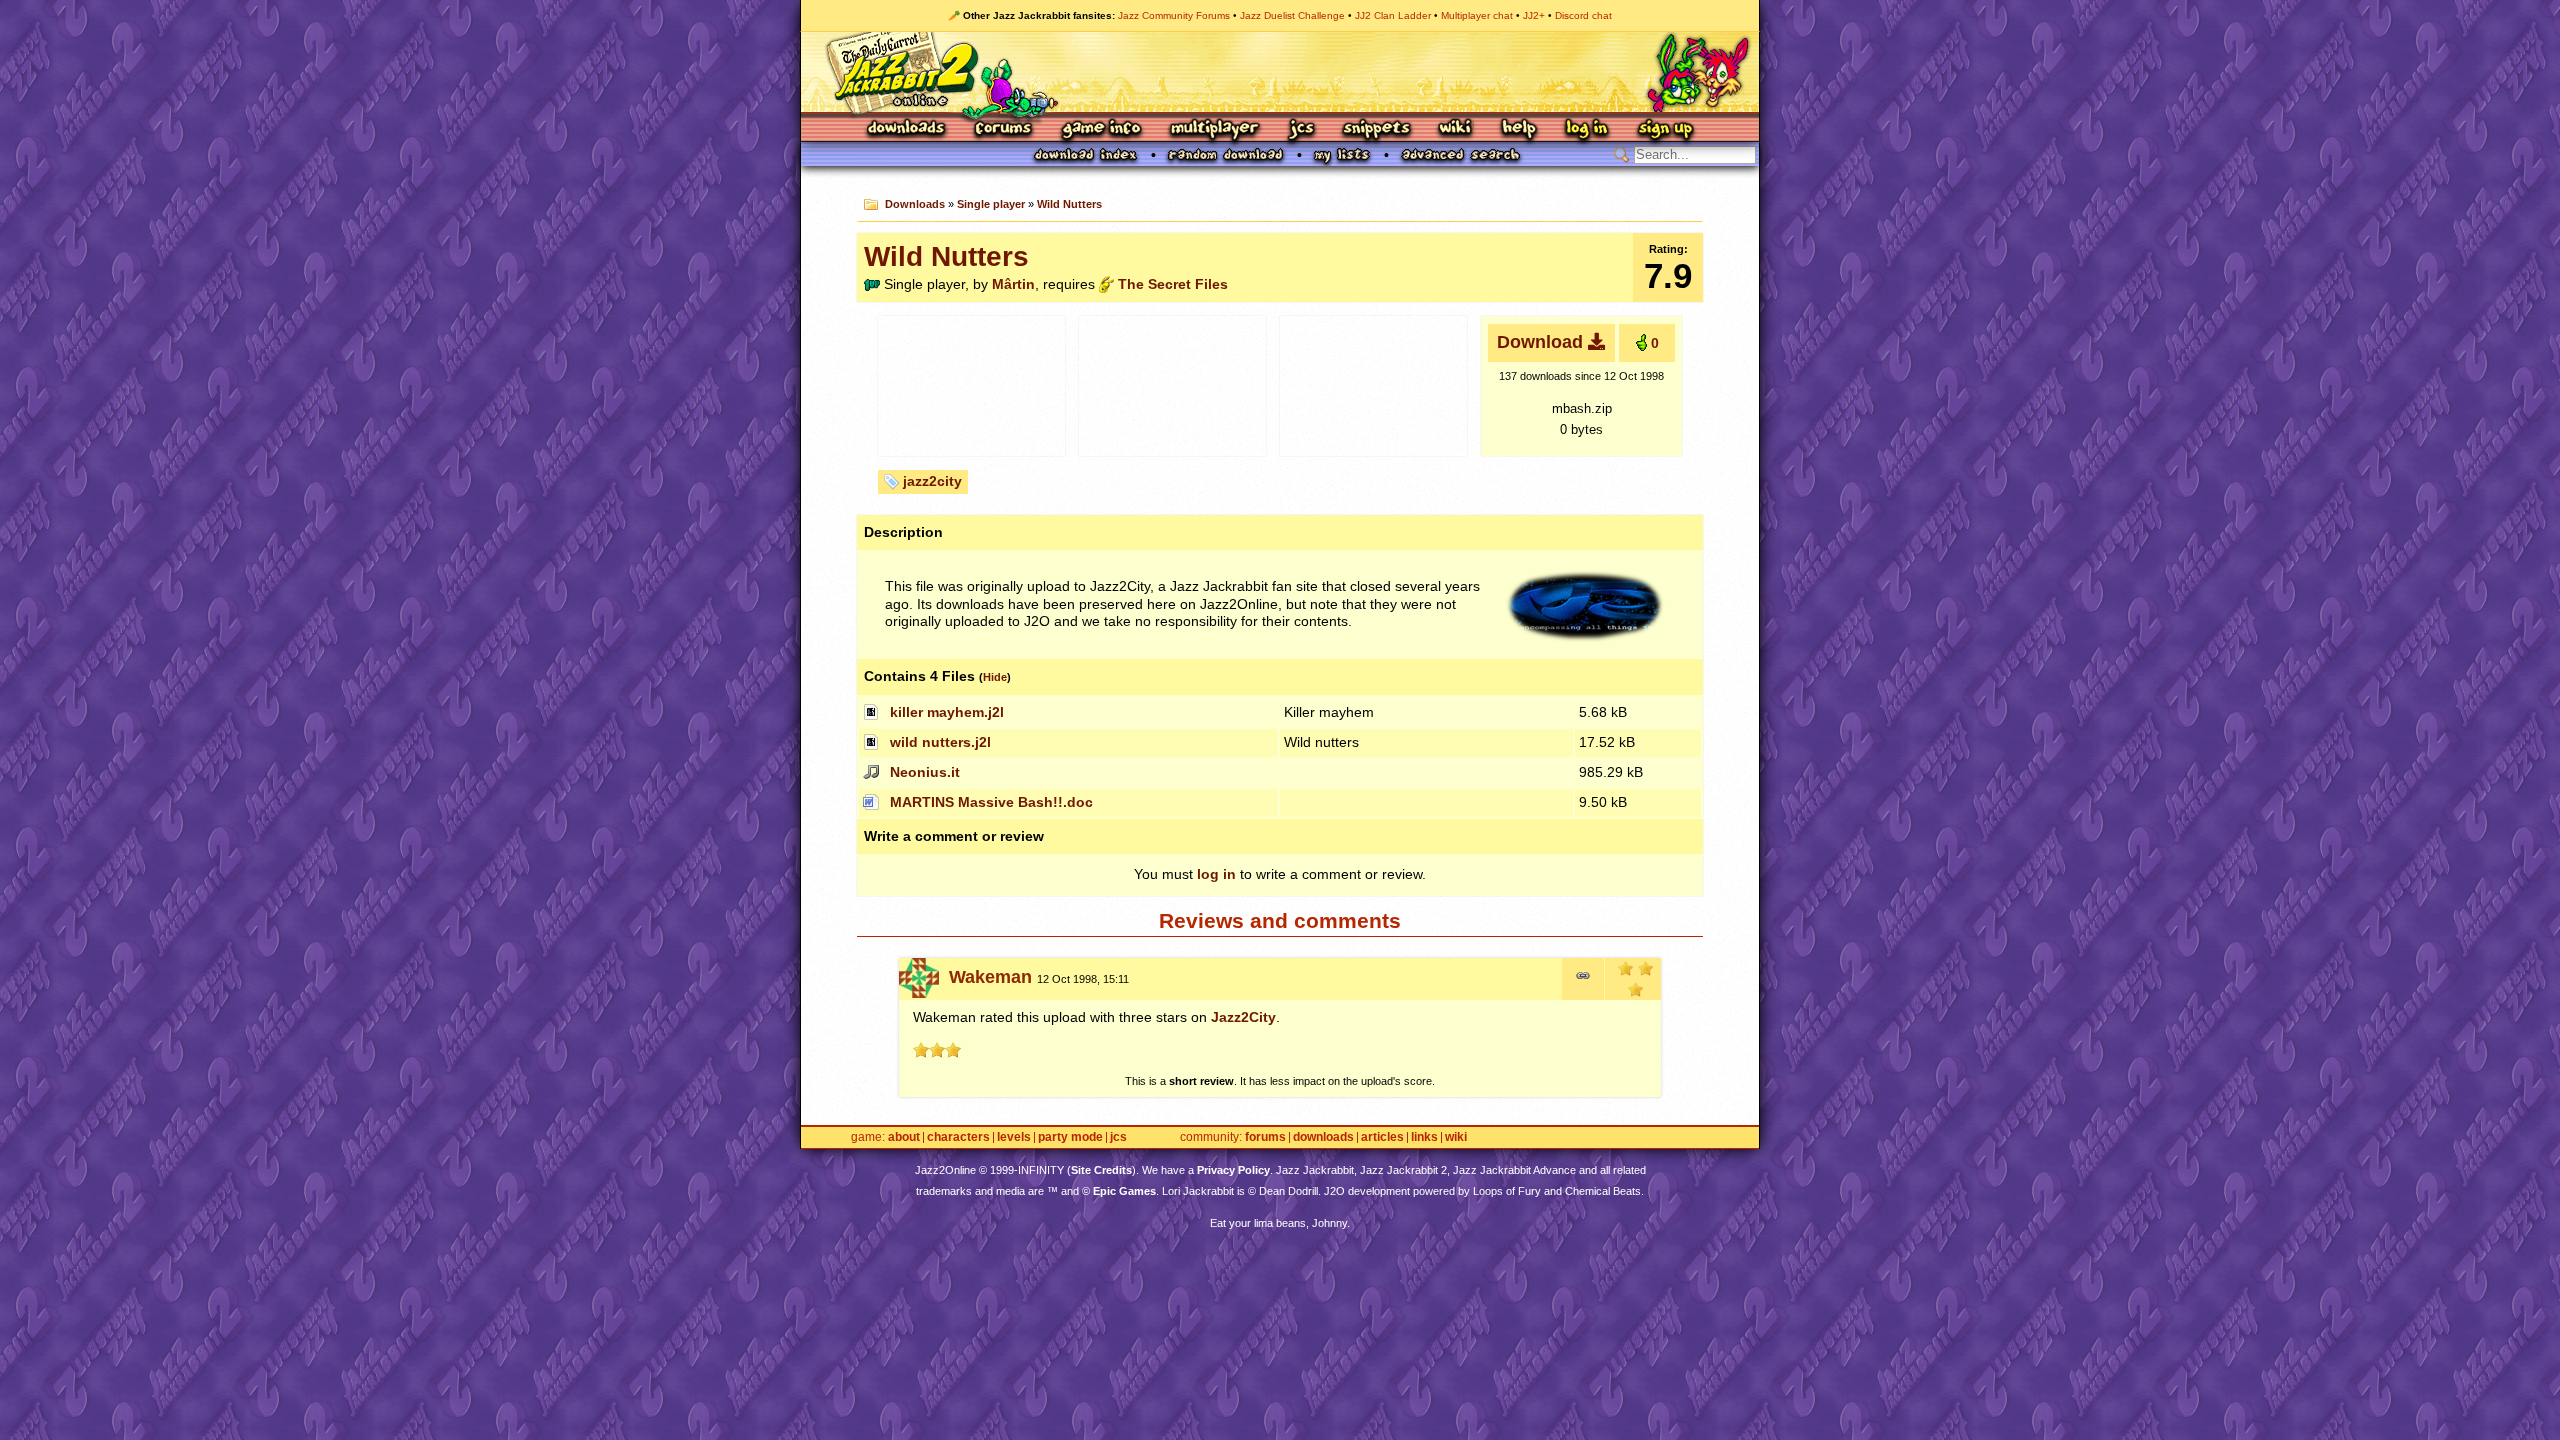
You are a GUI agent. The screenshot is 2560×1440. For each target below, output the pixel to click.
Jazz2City (1243, 1017)
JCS (1301, 129)
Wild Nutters (1069, 204)
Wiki (1456, 129)
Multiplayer (1214, 129)
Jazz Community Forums (1174, 15)
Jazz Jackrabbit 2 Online (1279, 72)
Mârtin (1013, 284)
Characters (958, 1137)
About (904, 1137)
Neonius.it (925, 772)
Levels (1014, 1137)
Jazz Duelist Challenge (1292, 15)
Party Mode (1070, 1137)
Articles (1382, 1137)
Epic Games (1124, 1191)
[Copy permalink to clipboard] (1583, 979)
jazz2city (932, 481)
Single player (991, 204)
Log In (1587, 129)
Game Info (1101, 129)
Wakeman (990, 977)
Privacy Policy (1233, 1170)
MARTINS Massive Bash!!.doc (991, 802)
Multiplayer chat (1477, 15)
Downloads (907, 129)
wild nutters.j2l (940, 742)
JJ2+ (1534, 15)
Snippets (1377, 129)
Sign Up (1665, 129)
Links (1424, 1137)
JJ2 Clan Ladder (1393, 15)
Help (1519, 129)
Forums (1004, 129)
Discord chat (1583, 15)
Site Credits (1101, 1170)
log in (1216, 874)
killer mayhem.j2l (947, 712)
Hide (995, 677)
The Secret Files (1173, 284)
